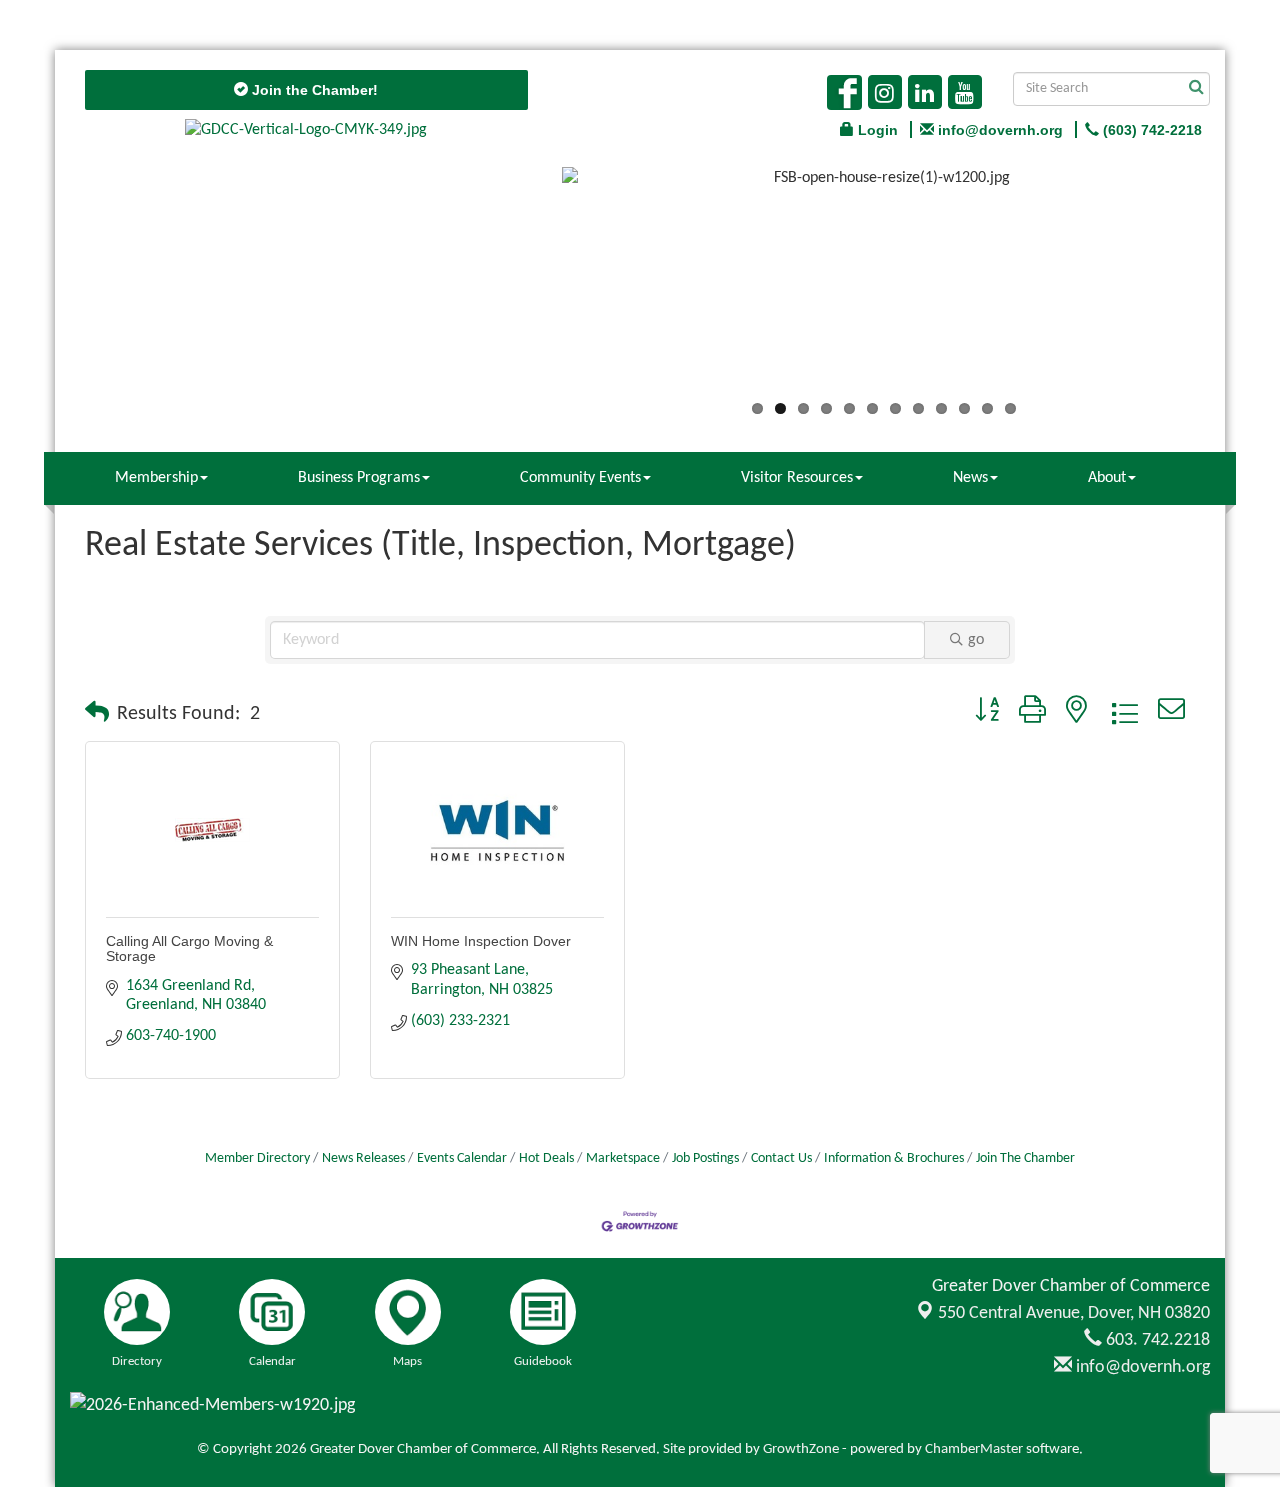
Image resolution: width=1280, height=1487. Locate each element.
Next (1236, 287)
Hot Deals (546, 1158)
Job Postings (705, 1158)
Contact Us (781, 1158)
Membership (156, 478)
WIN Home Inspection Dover (481, 941)
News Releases (363, 1158)
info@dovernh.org (1141, 1367)
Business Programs (359, 478)
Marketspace (623, 1158)
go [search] (976, 640)
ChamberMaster (974, 1449)
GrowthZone (801, 1449)
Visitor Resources (797, 478)
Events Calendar (462, 1158)
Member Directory (257, 1158)
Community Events (580, 478)
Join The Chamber (1025, 1158)
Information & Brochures (894, 1158)
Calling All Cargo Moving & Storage (189, 948)
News (970, 478)
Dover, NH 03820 (1074, 1313)
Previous (532, 287)
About (1107, 478)
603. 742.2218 (1156, 1340)
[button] (97, 714)
